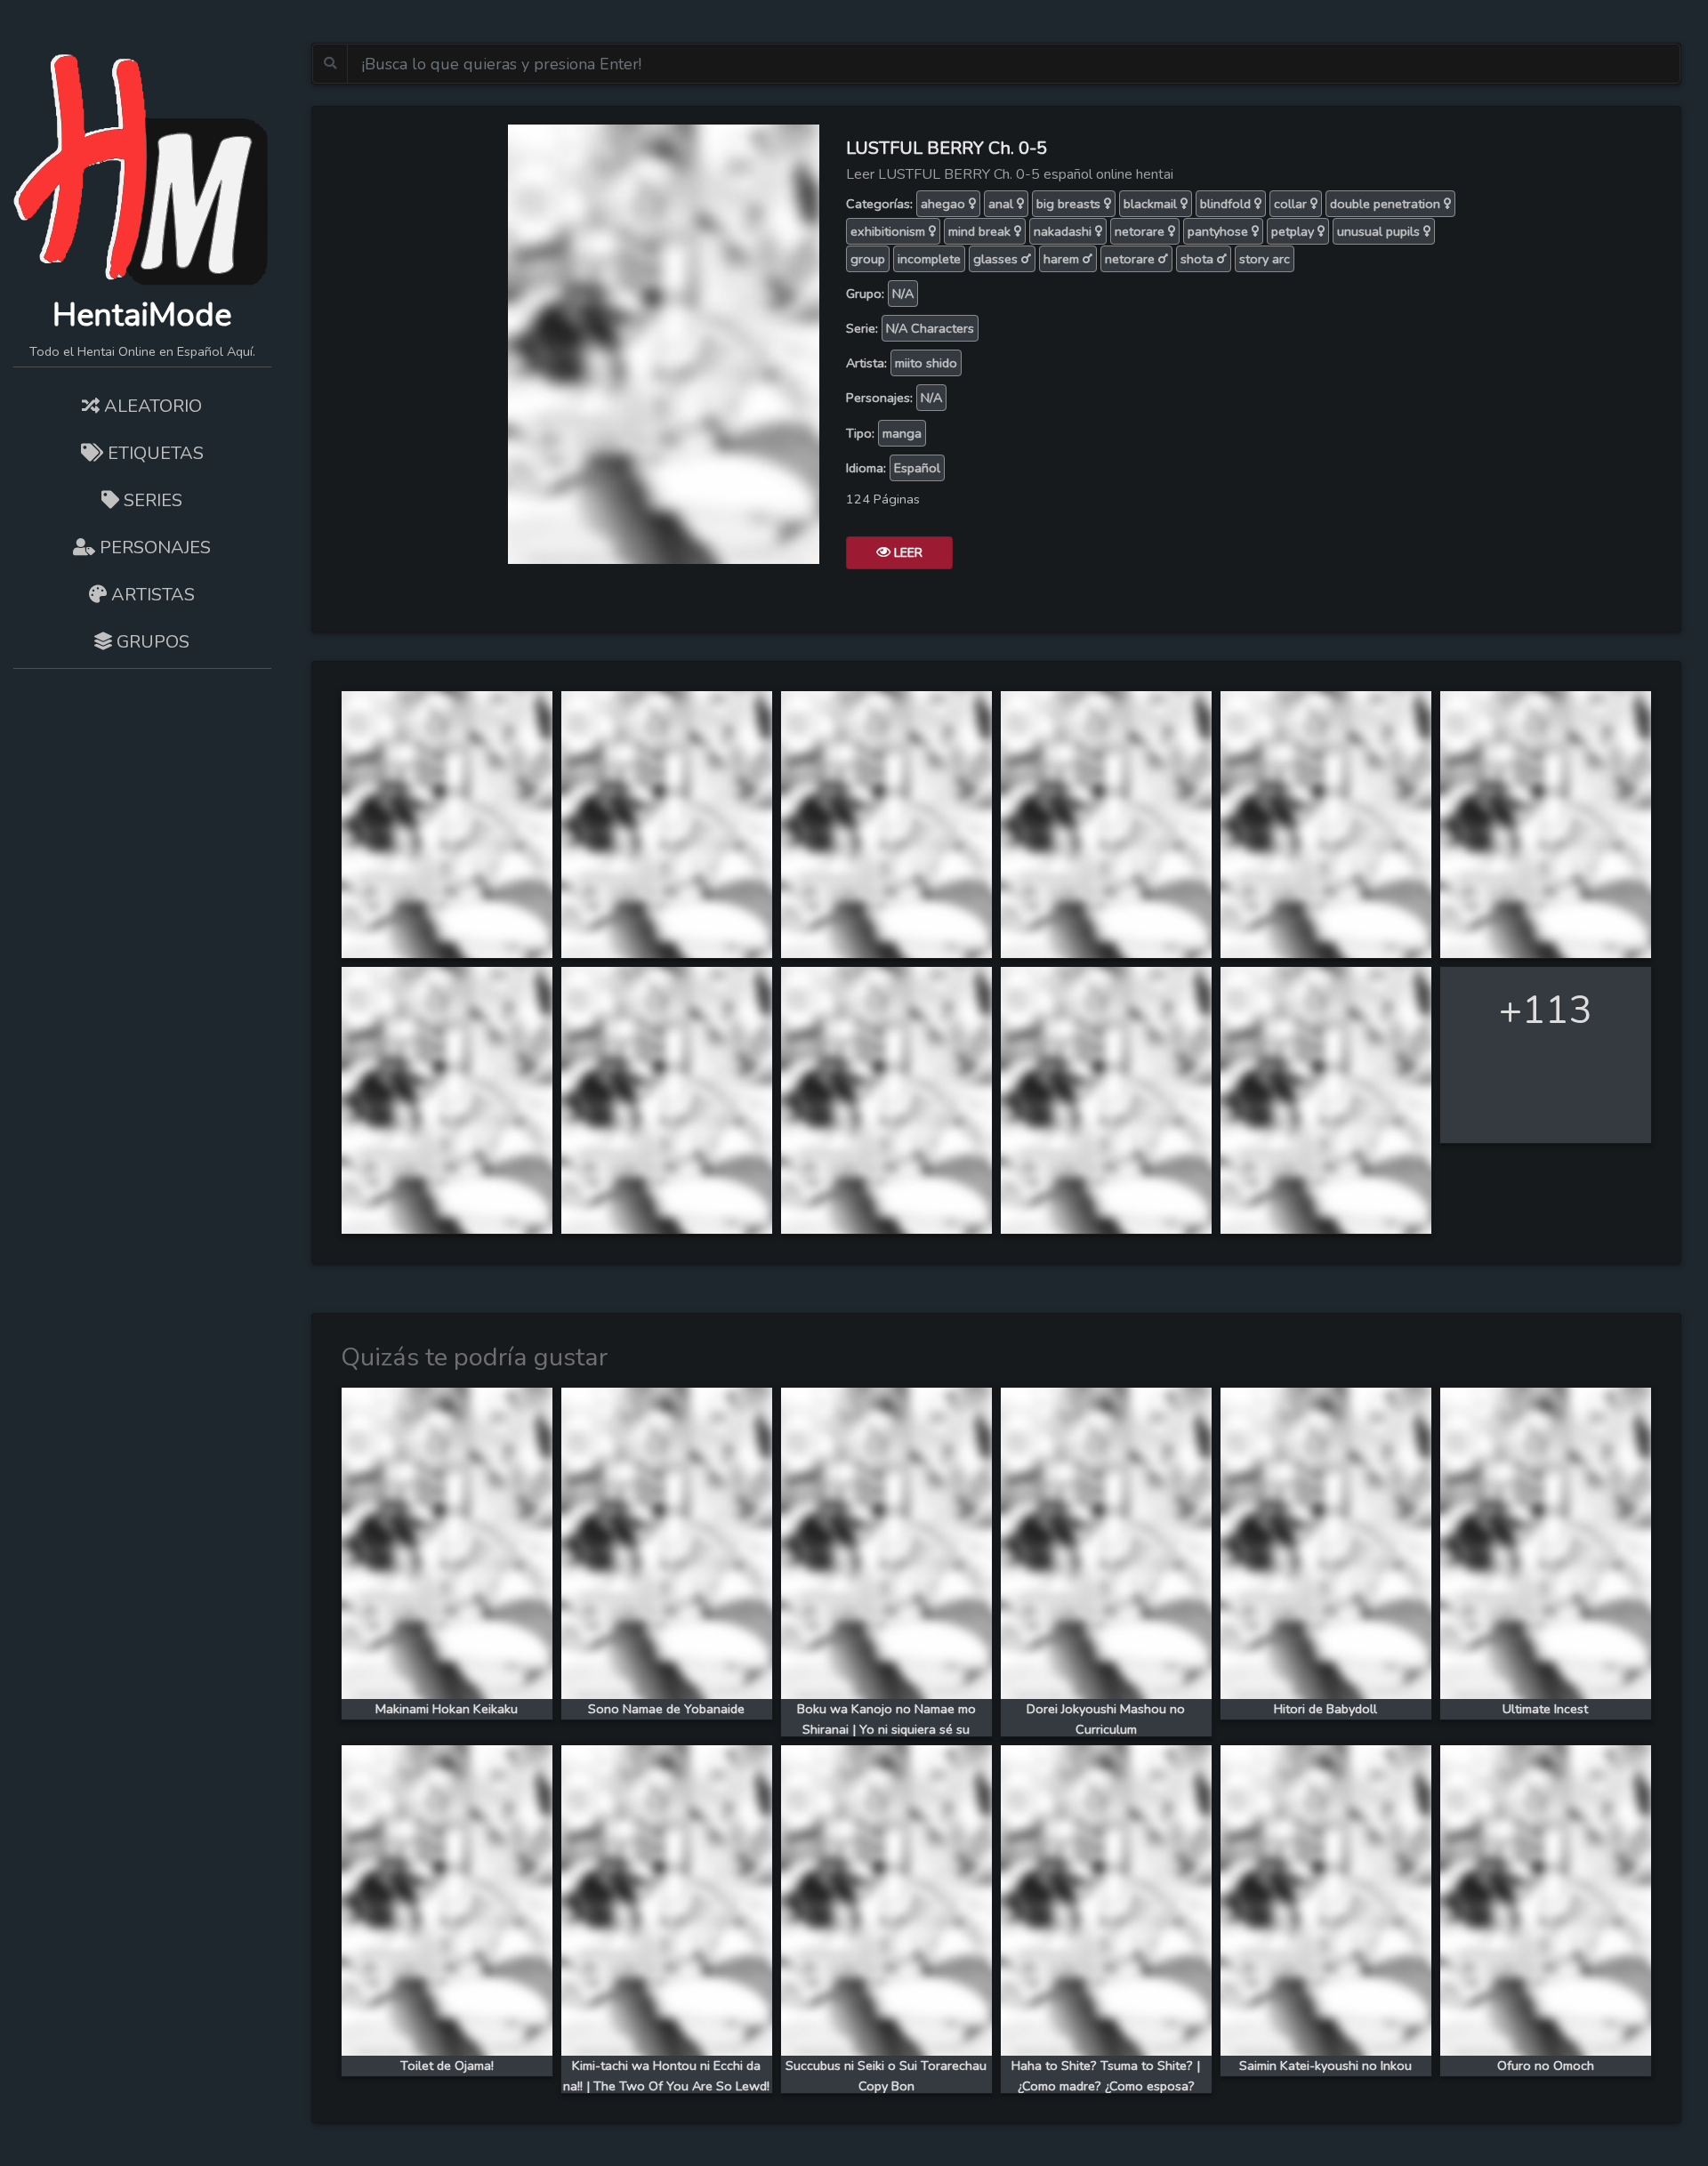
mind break (981, 231)
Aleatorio (151, 406)
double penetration (1387, 204)
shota (1199, 259)
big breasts (1070, 204)
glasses (997, 259)
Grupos (151, 642)
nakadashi (1064, 231)
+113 (1545, 1010)
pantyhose (1220, 231)
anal (1003, 204)
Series (151, 500)
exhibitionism (890, 231)
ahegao (945, 204)
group (868, 259)
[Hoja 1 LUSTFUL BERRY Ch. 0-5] (447, 823)
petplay (1294, 231)
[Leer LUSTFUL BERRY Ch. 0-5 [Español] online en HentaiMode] (664, 342)
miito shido (926, 363)
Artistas (151, 595)
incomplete (929, 259)
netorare (1141, 231)
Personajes (153, 548)
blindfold (1227, 204)
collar (1292, 204)
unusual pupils (1380, 231)
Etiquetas (153, 453)
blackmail (1152, 204)
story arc (1265, 259)
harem (1063, 259)
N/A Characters (930, 328)
